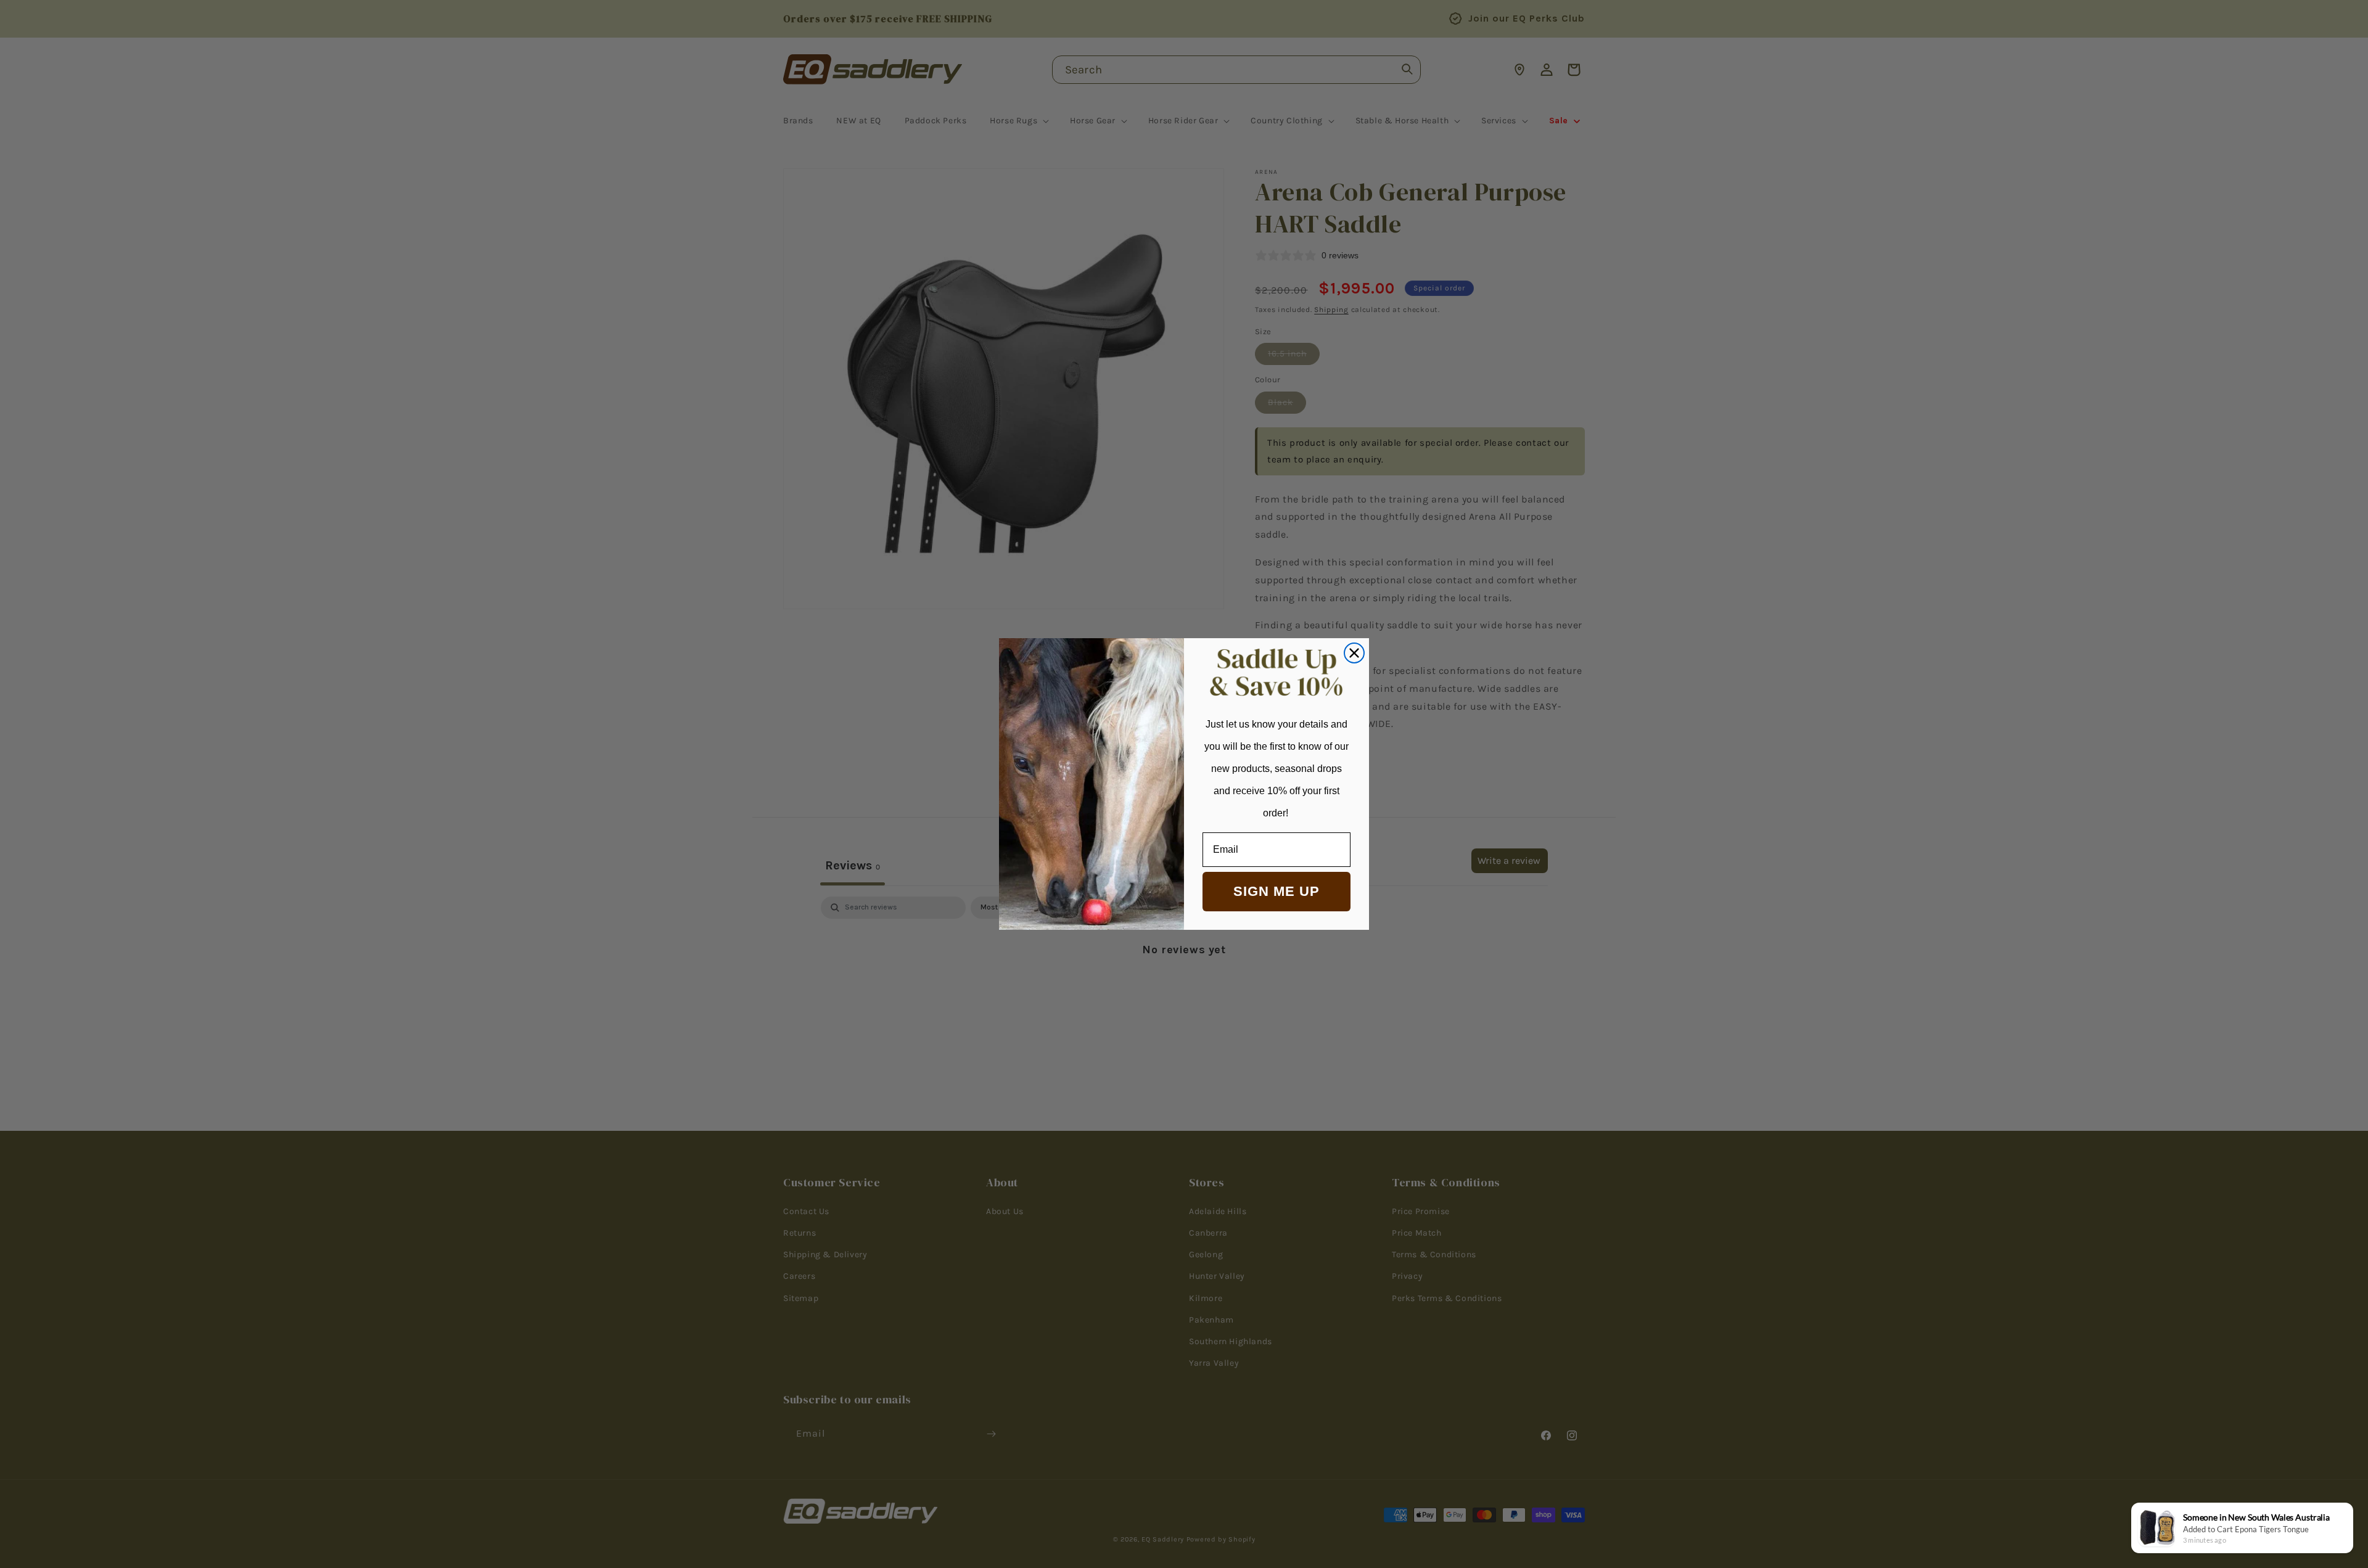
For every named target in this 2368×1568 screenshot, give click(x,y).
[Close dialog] (1354, 653)
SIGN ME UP (1276, 891)
